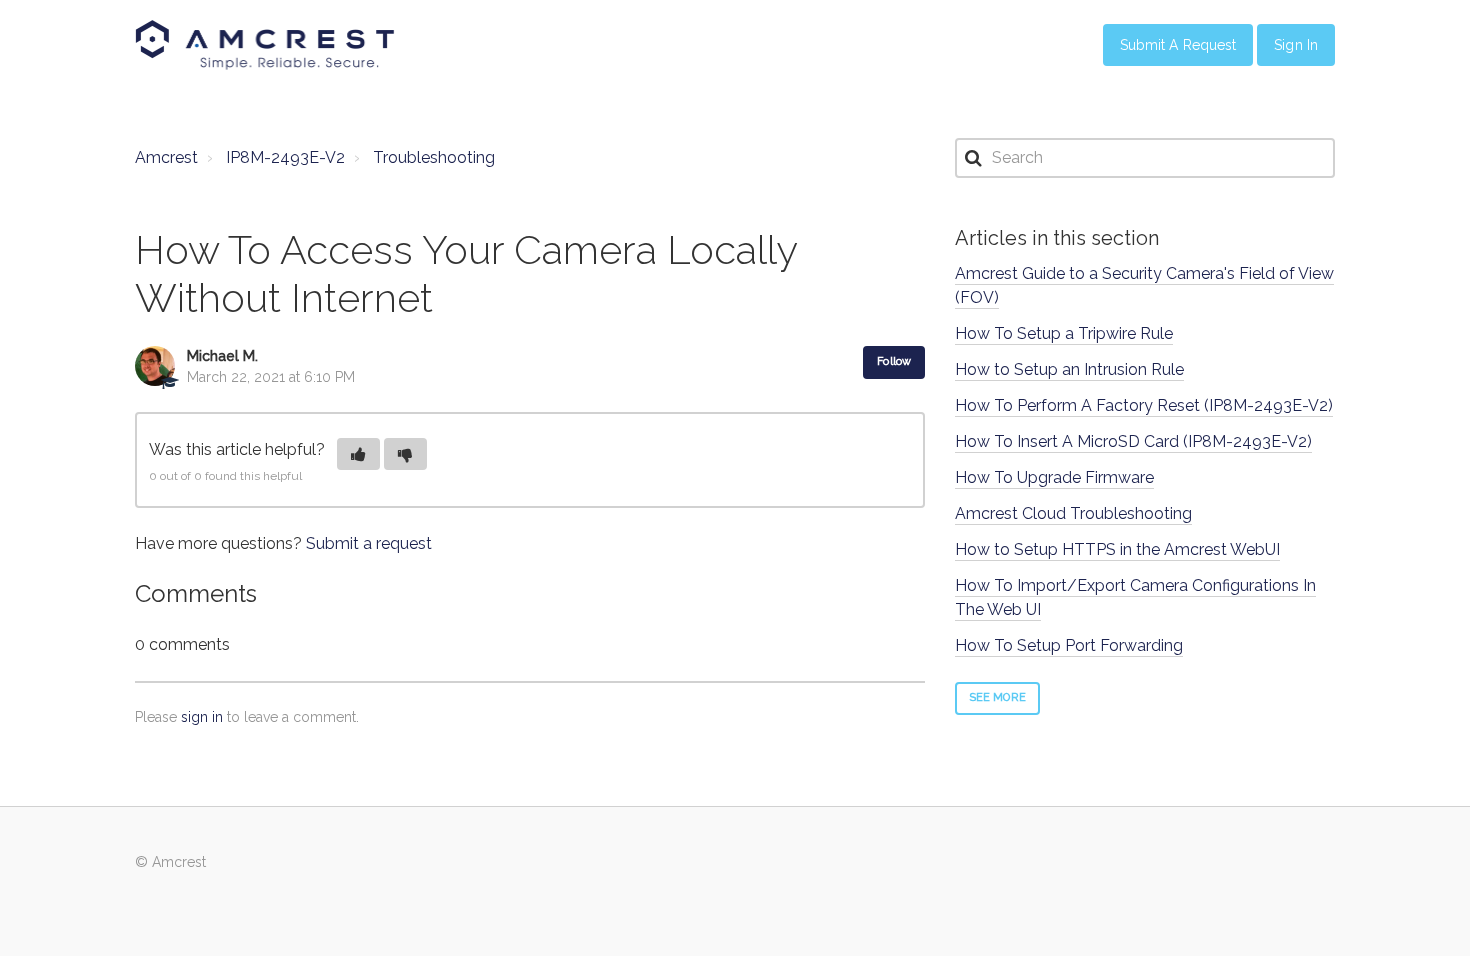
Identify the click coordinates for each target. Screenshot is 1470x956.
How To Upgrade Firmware (1054, 477)
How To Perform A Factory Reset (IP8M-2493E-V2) (1144, 405)
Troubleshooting (434, 157)
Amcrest (166, 157)
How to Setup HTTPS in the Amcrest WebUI (1117, 549)
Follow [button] (894, 361)
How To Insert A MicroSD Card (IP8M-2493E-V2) (1133, 441)
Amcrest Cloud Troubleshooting (1073, 513)
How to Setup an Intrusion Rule (1069, 369)
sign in (202, 717)
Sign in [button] (1296, 45)
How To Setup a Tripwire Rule (1064, 333)
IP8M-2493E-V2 (285, 157)
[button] (358, 454)
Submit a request (369, 543)
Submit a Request (1178, 45)
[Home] (265, 45)
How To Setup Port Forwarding (1069, 645)
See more (997, 697)
